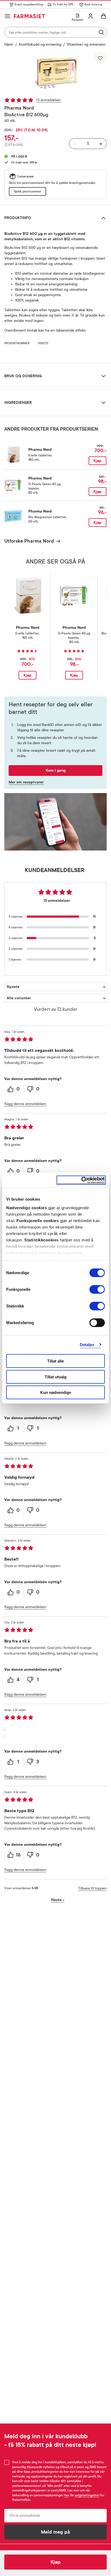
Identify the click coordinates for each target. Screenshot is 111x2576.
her (66, 2495)
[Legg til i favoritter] (100, 58)
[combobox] (55, 32)
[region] (55, 73)
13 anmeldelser (48, 100)
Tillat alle (55, 1361)
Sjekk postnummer (27, 191)
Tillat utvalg (56, 1377)
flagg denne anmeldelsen (25, 1104)
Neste (58, 1900)
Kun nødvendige (56, 1392)
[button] (55, 73)
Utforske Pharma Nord (29, 541)
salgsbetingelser (87, 2495)
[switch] (97, 1289)
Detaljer (87, 1344)
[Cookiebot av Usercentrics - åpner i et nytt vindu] (81, 1180)
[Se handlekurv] (103, 16)
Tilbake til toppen (92, 1888)
